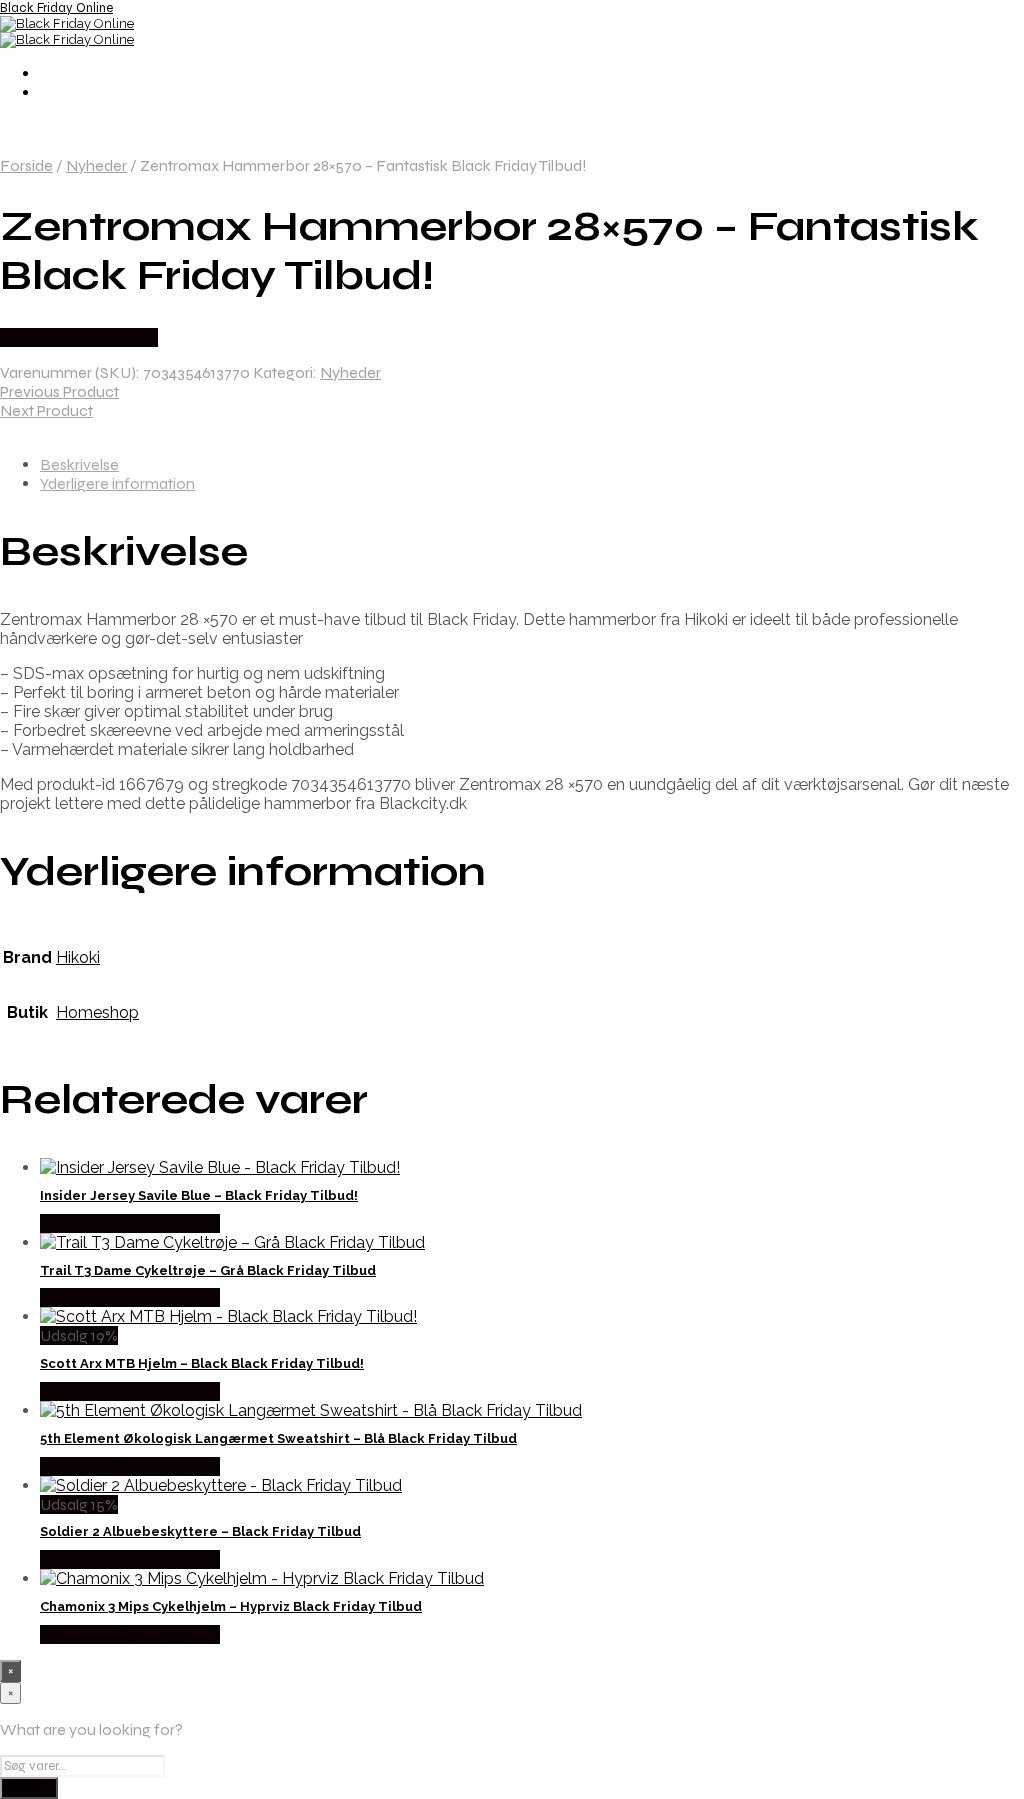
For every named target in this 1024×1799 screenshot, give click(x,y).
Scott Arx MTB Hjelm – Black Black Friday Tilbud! (202, 1363)
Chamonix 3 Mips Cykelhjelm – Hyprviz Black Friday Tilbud (231, 1606)
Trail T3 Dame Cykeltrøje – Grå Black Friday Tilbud (208, 1270)
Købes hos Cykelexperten (130, 1223)
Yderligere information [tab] (117, 483)
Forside (26, 165)
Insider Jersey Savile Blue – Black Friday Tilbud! (199, 1195)
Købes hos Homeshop (79, 337)
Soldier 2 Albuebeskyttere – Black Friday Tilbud (200, 1531)
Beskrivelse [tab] (79, 464)
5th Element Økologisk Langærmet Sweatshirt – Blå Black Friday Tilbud (278, 1438)
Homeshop (97, 1012)
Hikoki (78, 957)
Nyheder (96, 165)
